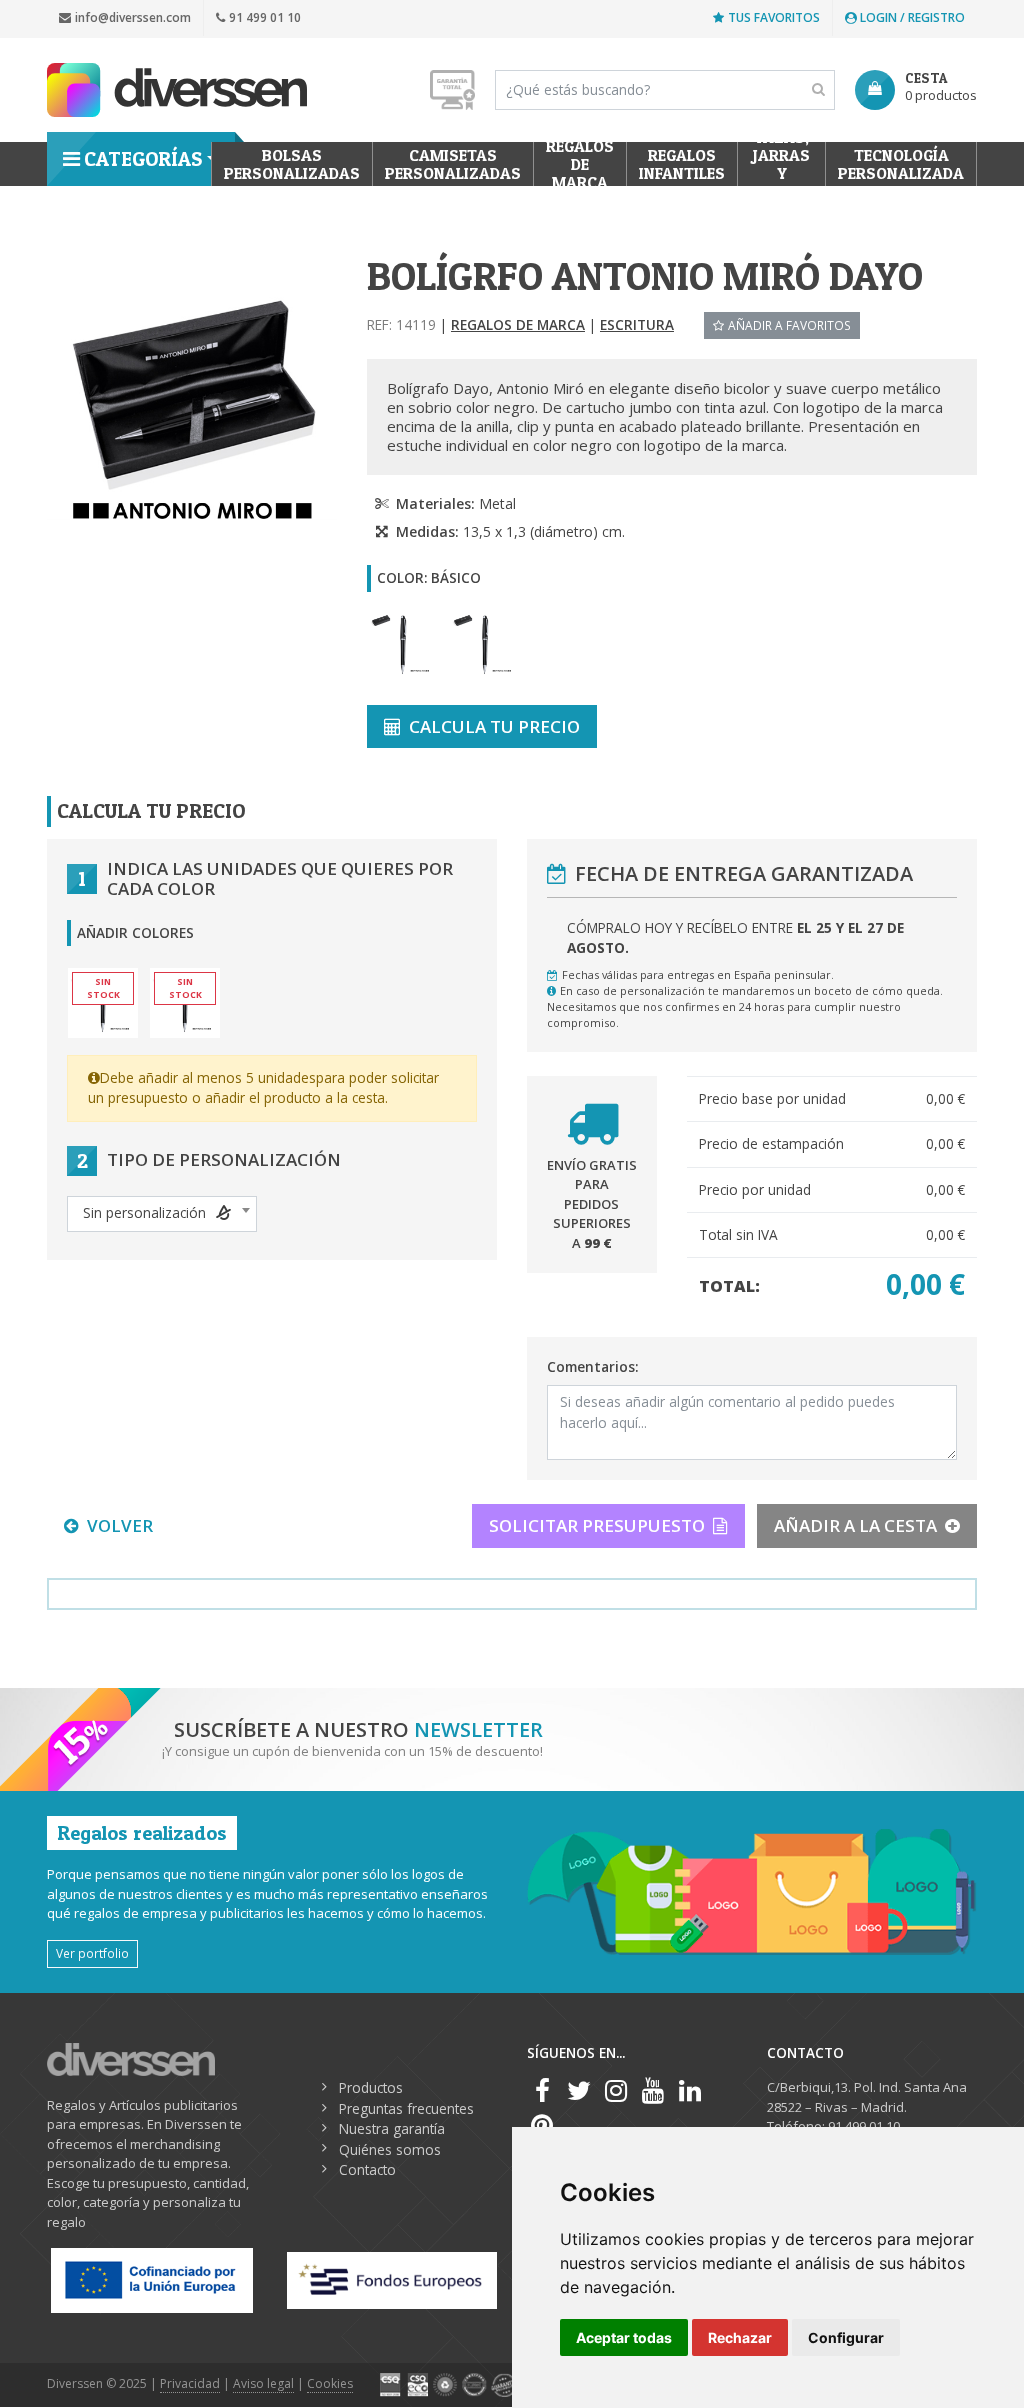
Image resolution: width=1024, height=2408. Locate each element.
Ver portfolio (92, 1953)
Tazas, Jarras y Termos (781, 164)
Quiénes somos (390, 2149)
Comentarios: (592, 1366)
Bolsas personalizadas (292, 164)
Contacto (367, 2169)
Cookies (330, 2383)
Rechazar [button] (740, 2337)
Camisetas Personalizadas (453, 164)
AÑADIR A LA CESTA (855, 1525)
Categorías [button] (143, 159)
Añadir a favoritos (789, 325)
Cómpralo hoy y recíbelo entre (735, 937)
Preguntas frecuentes (406, 2108)
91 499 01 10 (265, 17)
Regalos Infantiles (682, 164)
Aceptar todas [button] (624, 2337)
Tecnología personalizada (901, 164)
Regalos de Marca (580, 164)
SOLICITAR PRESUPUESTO (597, 1525)
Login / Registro (911, 17)
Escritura (637, 324)
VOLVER (120, 1525)
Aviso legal (263, 2383)
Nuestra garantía (392, 2128)
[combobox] (162, 1214)
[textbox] (162, 1213)
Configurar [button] (846, 2337)
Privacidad (190, 2383)
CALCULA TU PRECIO (494, 726)
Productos (371, 2087)
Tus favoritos (774, 17)
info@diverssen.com (133, 17)
